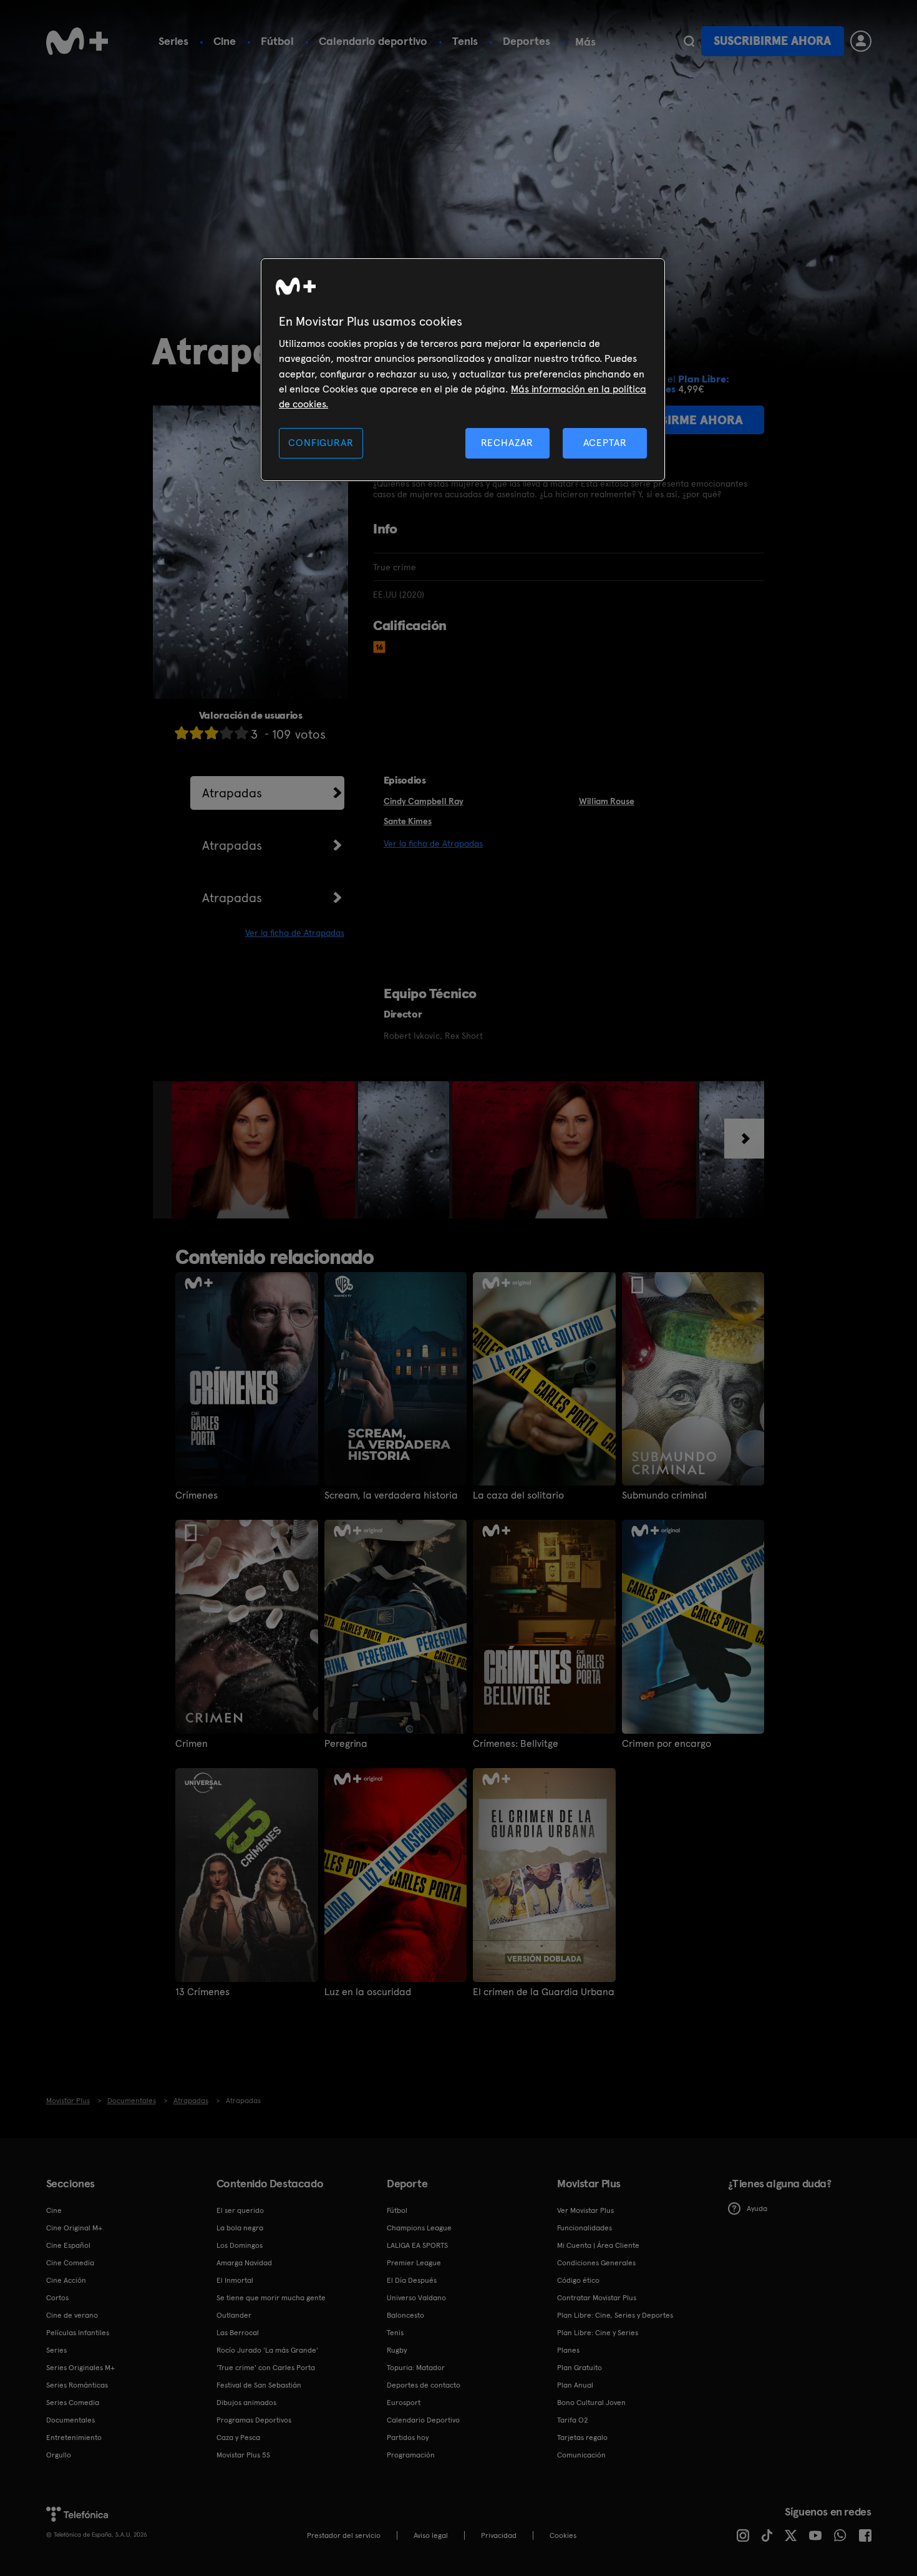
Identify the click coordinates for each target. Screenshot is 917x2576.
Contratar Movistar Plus (597, 2298)
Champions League (419, 2228)
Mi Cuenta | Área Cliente (598, 2245)
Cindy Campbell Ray (424, 801)
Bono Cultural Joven (591, 2403)
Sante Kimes (408, 821)
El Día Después (412, 2280)
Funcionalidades (585, 2228)
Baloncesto (405, 2315)
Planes (568, 2350)
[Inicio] (77, 41)
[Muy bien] (241, 733)
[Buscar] (689, 41)
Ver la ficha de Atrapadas (295, 933)
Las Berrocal (238, 2333)
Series (173, 41)
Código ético (578, 2280)
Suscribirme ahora (772, 41)
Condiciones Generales (596, 2263)
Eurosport (404, 2403)
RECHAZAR (507, 443)
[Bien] (226, 733)
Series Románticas (77, 2385)
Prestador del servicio (344, 2535)
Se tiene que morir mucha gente (271, 2298)
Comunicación (581, 2455)
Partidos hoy (408, 2437)
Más (585, 42)
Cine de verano (72, 2315)
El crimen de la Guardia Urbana (544, 1992)
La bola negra (240, 2228)
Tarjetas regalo (582, 2437)
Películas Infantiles (78, 2333)
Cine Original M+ (74, 2228)
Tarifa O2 (573, 2420)
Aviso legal (431, 2535)
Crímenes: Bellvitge (516, 1744)
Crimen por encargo (667, 1744)
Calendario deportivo (373, 41)
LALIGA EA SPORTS (417, 2245)
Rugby (397, 2350)
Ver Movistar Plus (585, 2210)
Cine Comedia (70, 2263)
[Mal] (196, 733)
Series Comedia (73, 2403)
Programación (411, 2455)
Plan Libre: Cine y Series (598, 2333)
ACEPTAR (605, 443)
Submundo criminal (664, 1495)
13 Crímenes (202, 1992)
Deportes (526, 41)
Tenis (465, 41)
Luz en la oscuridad (368, 1992)
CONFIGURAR (321, 443)
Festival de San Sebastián (259, 2385)
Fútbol (277, 41)
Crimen (192, 1744)
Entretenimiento (74, 2437)
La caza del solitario (518, 1495)
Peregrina (346, 1744)
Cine (225, 41)
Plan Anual (575, 2385)
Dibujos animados (246, 2403)
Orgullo (59, 2455)
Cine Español (68, 2245)
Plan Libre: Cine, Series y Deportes (615, 2315)
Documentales (70, 2420)
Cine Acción (66, 2280)
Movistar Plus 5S (243, 2455)
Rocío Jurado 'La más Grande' (267, 2350)
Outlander (234, 2315)
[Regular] (211, 733)
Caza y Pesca (238, 2437)
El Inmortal (235, 2280)
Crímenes (196, 1495)
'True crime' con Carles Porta (266, 2368)
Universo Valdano (416, 2298)
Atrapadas (232, 793)
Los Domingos (240, 2245)
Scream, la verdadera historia (391, 1495)
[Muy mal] (182, 733)
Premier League (414, 2263)
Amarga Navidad (244, 2263)
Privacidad (499, 2535)
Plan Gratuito (580, 2368)
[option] (265, 1150)
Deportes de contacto (424, 2385)
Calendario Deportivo (423, 2420)
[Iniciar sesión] (861, 41)
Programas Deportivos (254, 2420)
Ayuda (757, 2209)
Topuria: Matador (416, 2368)
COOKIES (563, 2535)
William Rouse (607, 801)
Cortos (57, 2298)
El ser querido (240, 2210)
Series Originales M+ (80, 2368)
